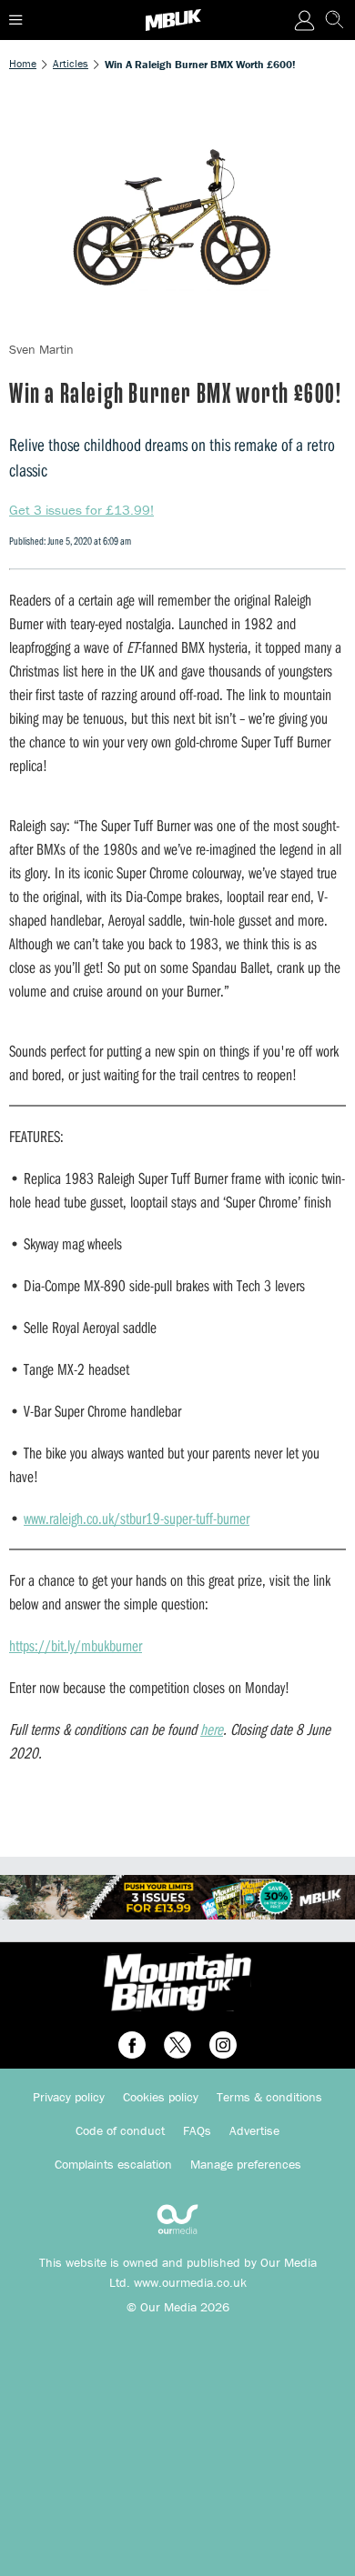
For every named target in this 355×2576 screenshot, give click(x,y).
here (212, 1729)
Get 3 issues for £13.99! (81, 510)
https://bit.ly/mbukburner (76, 1645)
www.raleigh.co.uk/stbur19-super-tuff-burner (137, 1518)
